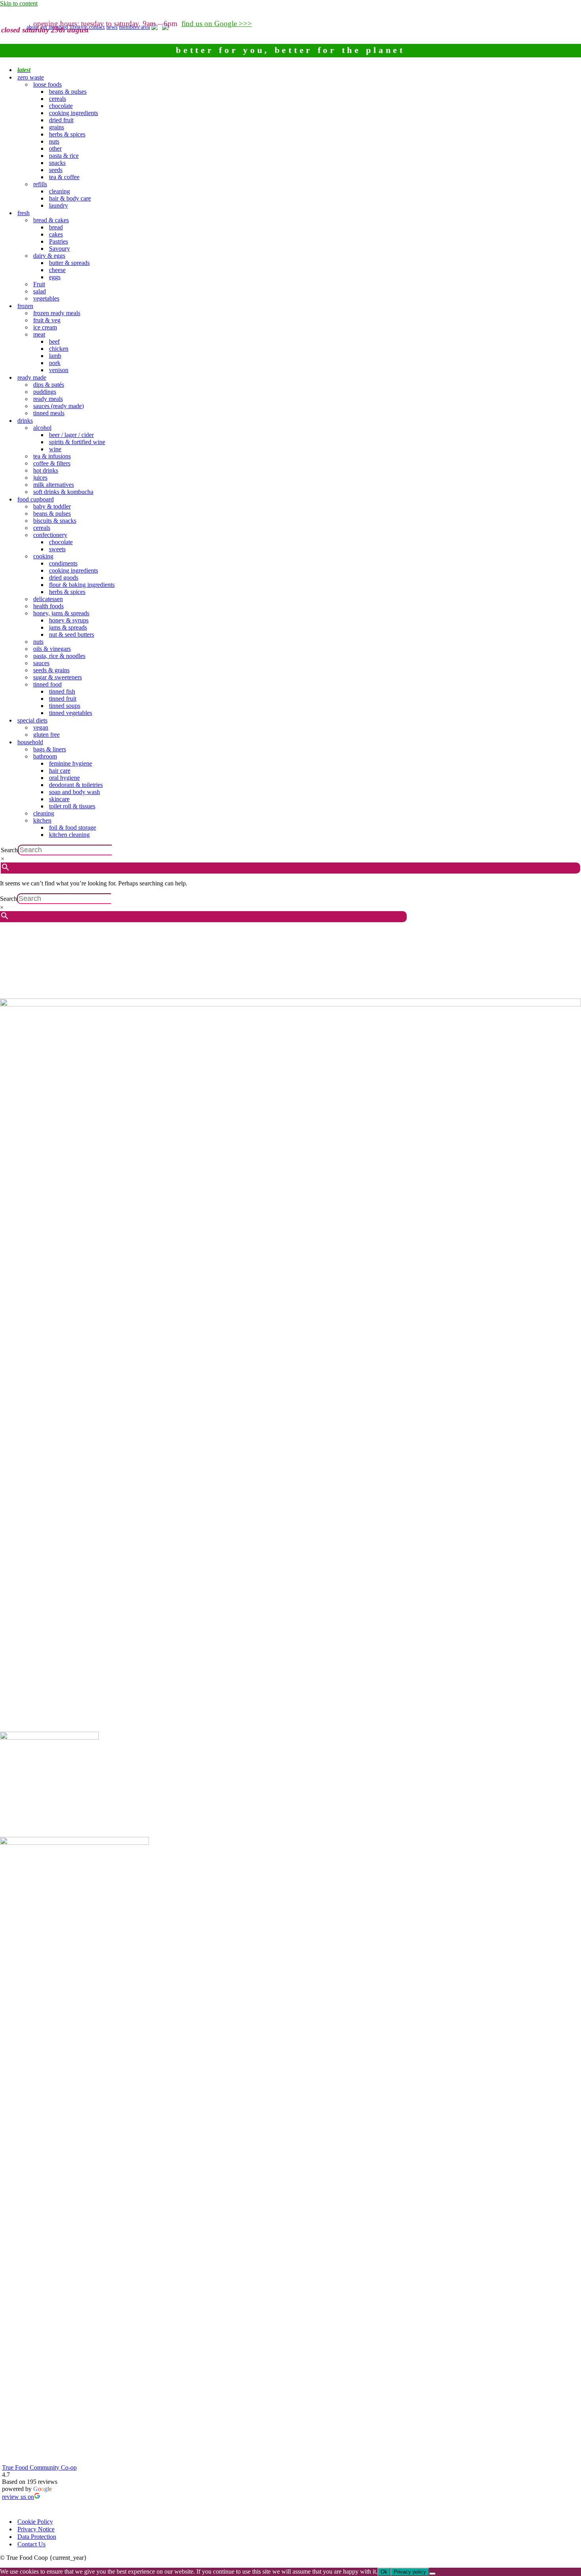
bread (56, 227)
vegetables (46, 298)
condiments (63, 563)
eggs (55, 277)
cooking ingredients (74, 113)
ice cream (45, 327)
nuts (54, 141)
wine (55, 449)
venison (59, 370)
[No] (432, 2574)
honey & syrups (69, 620)
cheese (57, 270)
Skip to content (19, 3)
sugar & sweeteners (58, 677)
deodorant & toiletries (76, 785)
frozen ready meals (57, 313)
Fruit (39, 284)
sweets (57, 549)
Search (9, 850)
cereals (58, 99)
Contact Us (31, 2544)
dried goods (64, 578)
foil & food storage (73, 827)
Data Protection (37, 2537)
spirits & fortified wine (77, 442)
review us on (18, 2497)
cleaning (59, 191)
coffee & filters (52, 463)
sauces (41, 663)
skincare (59, 799)
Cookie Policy (35, 2522)
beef (54, 341)
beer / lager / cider (71, 435)
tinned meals (49, 413)
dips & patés (49, 385)
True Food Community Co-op (39, 2467)
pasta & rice (64, 156)
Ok (384, 2572)
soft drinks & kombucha (63, 492)
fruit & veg (47, 320)
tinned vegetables (71, 713)
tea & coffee (64, 177)
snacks (57, 163)
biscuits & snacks (55, 521)
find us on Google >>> (217, 24)
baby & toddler (52, 506)
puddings (45, 392)
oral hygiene (64, 778)
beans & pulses (68, 92)
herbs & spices (67, 134)
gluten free (46, 735)
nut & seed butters (72, 635)
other (55, 148)
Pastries (58, 241)
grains (57, 127)
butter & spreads (69, 263)
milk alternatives (54, 485)
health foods (48, 606)
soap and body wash (75, 792)
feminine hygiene (71, 763)
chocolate (61, 106)
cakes (56, 234)
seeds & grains (51, 670)
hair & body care (70, 198)
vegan (41, 727)
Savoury (59, 249)
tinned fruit (63, 699)
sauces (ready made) (58, 406)
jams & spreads (68, 627)
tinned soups (65, 706)
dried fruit (61, 120)
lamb (55, 356)
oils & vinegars (52, 649)
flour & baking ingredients (82, 585)
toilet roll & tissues (72, 806)
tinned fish (62, 691)
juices (40, 478)
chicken (59, 349)
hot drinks (46, 470)
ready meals (48, 399)
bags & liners (50, 749)
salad (40, 291)
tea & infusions (52, 456)
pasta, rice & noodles (59, 656)
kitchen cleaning (69, 835)
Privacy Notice (36, 2529)
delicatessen (48, 599)
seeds (56, 170)
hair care (60, 771)
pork (55, 363)
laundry (58, 205)
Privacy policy (410, 2572)
